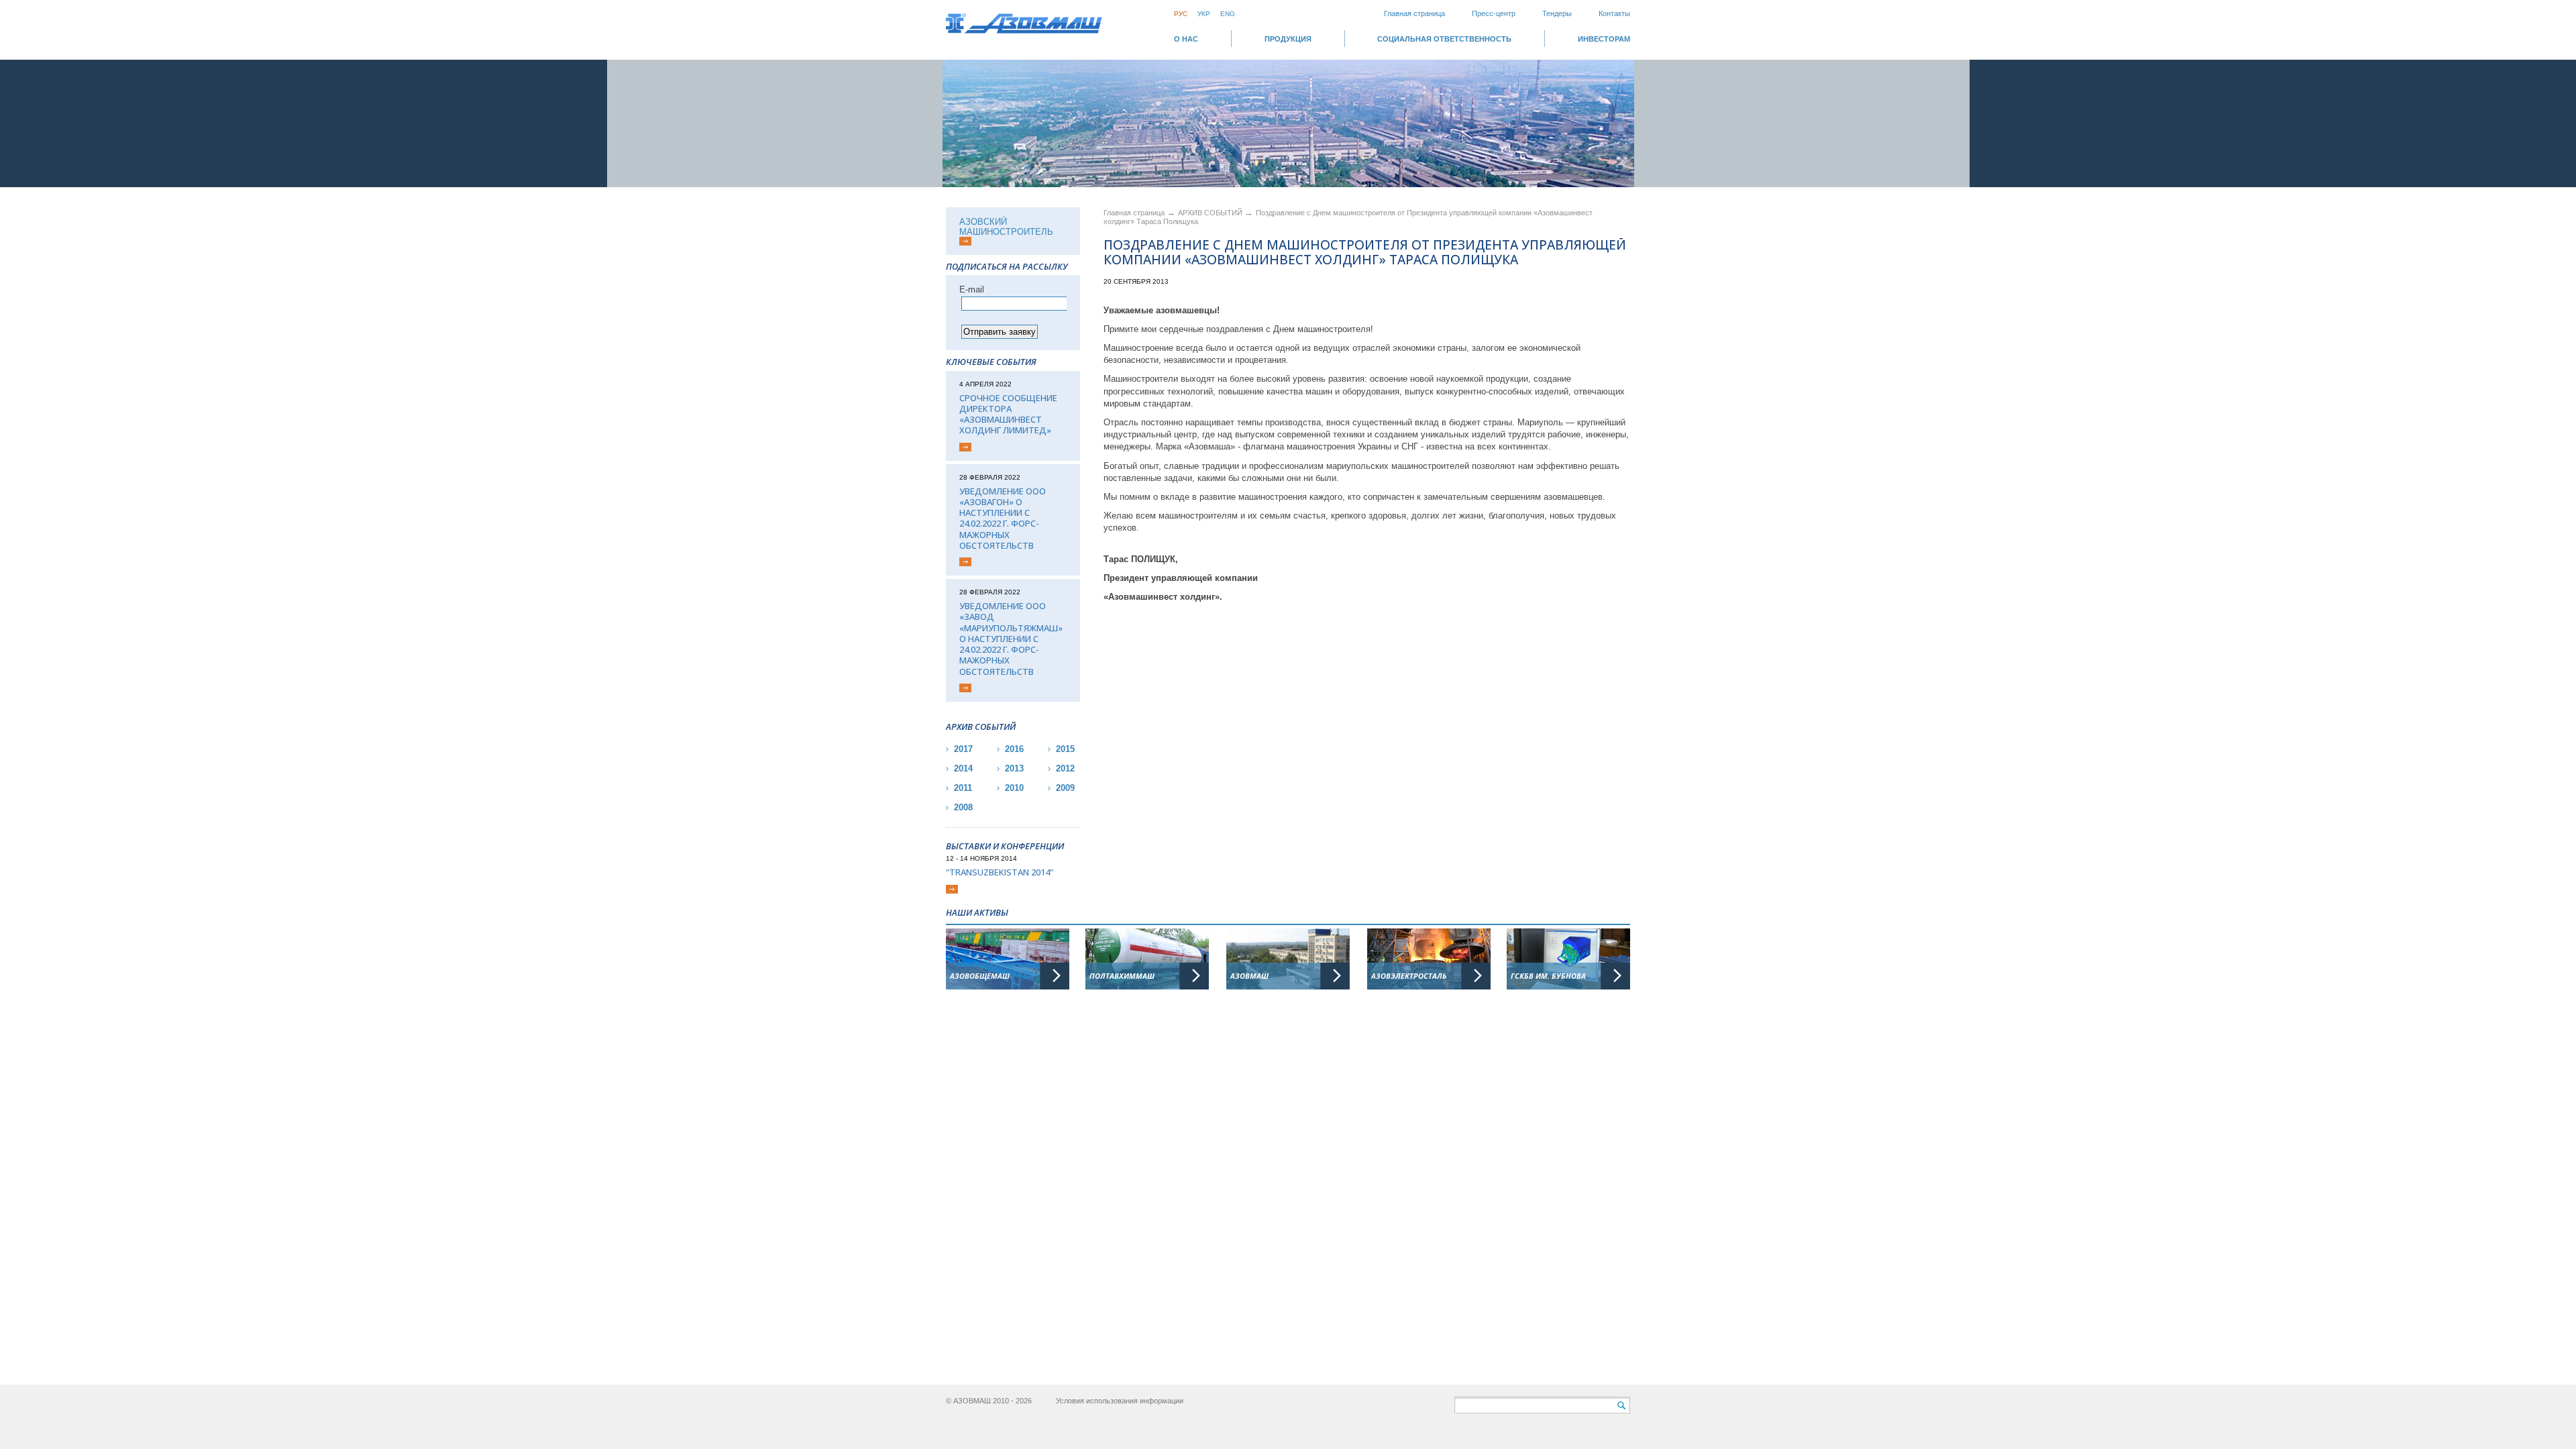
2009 (1065, 788)
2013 (1014, 768)
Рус (1181, 14)
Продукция (1288, 39)
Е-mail (972, 289)
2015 (1065, 749)
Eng (1228, 14)
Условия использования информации (1120, 1401)
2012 (1065, 768)
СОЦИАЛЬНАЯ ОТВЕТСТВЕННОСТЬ (1444, 39)
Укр (1204, 14)
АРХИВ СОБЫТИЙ (1211, 213)
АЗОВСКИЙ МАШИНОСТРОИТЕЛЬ (1006, 227)
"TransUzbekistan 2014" (1000, 872)
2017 (963, 749)
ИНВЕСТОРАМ (1604, 39)
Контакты (1614, 13)
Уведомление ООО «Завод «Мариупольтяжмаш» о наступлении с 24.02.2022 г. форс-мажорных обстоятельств (1011, 639)
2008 (963, 807)
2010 (1014, 788)
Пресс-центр (1494, 13)
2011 (963, 788)
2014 (963, 768)
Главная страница (1414, 13)
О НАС (1186, 39)
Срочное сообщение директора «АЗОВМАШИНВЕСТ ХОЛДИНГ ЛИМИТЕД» (1008, 414)
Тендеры (1557, 13)
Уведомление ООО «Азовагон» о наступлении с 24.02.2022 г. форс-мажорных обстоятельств (1003, 519)
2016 (1014, 749)
